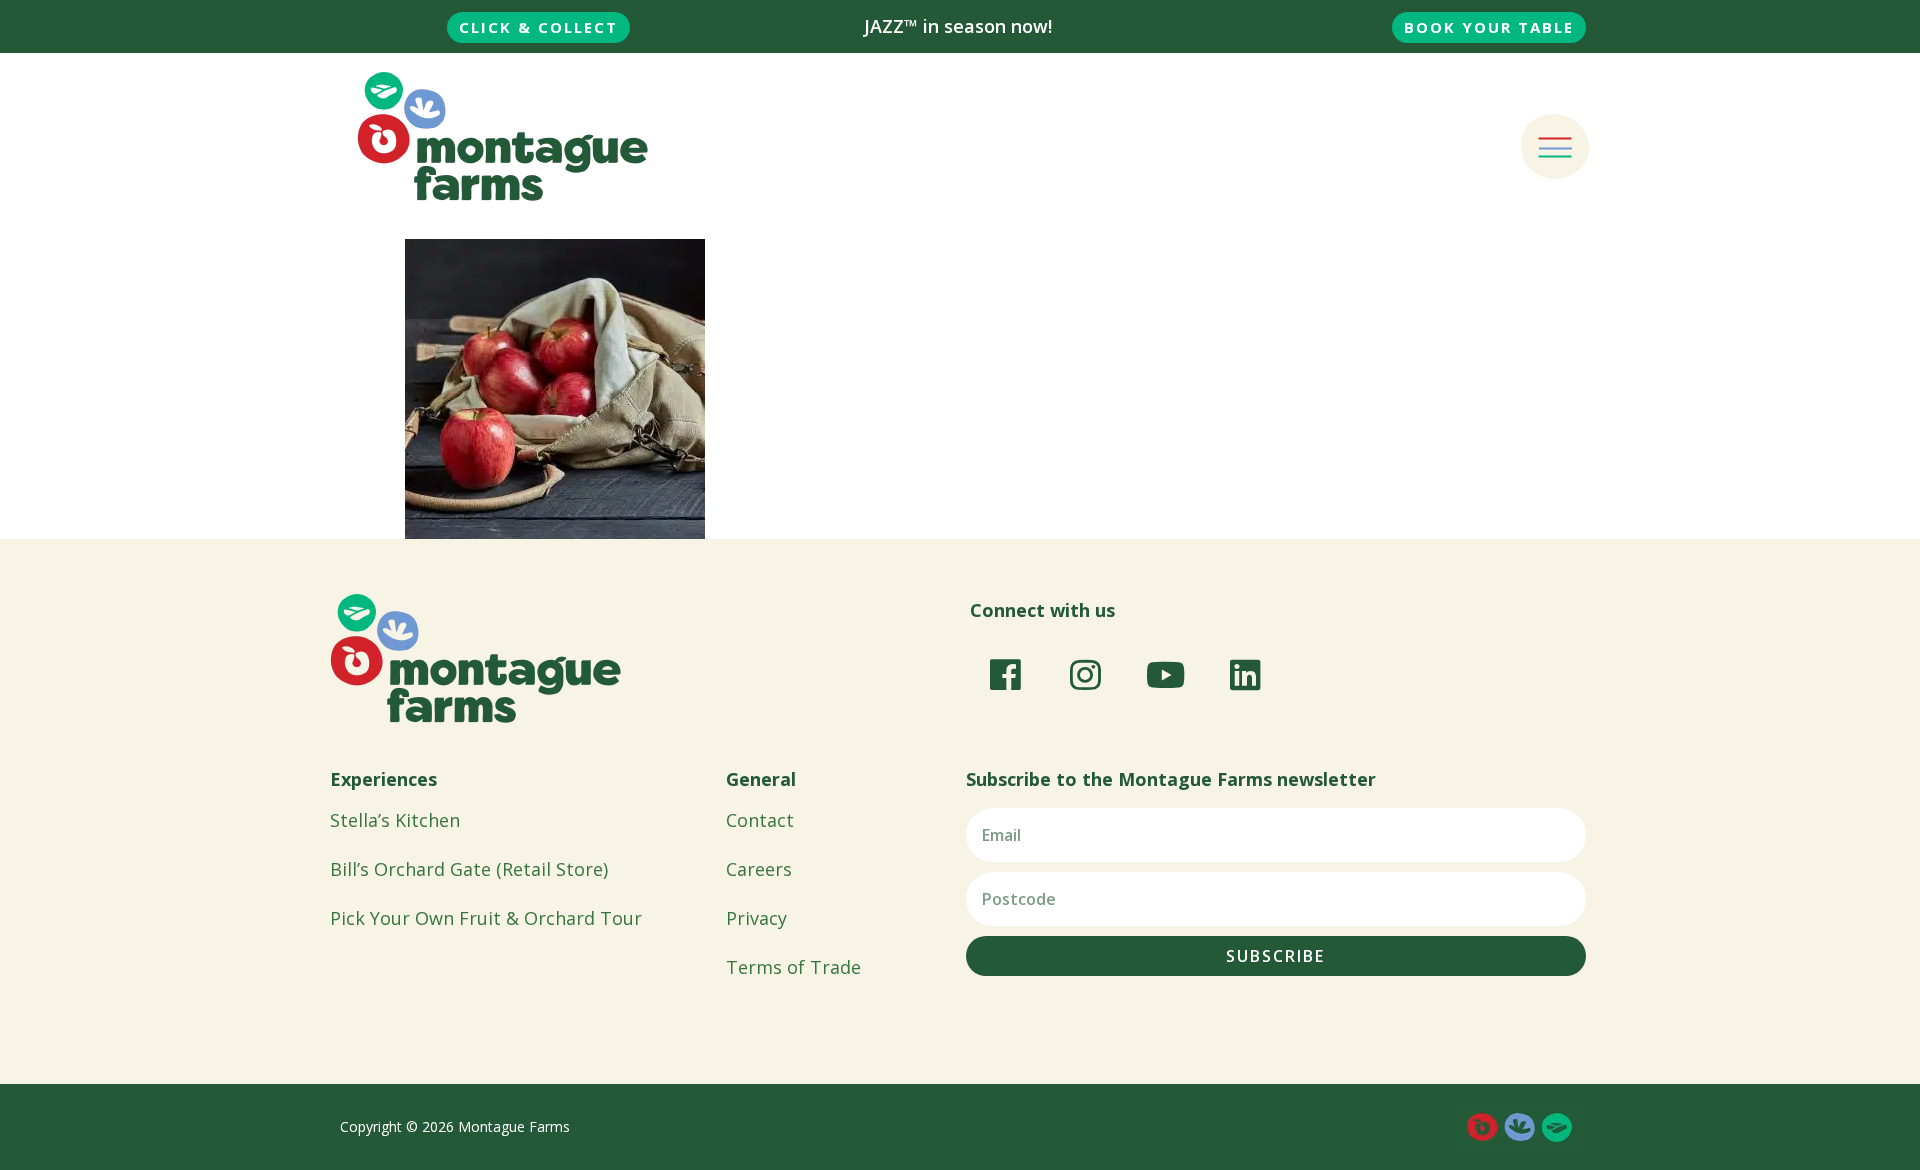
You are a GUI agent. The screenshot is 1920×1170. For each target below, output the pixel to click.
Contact (760, 820)
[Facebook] (1005, 674)
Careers (759, 869)
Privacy (756, 918)
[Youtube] (1165, 674)
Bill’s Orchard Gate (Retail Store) (469, 869)
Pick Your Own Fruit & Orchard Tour (486, 918)
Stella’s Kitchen (395, 820)
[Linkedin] (1245, 674)
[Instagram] (1085, 674)
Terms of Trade (793, 967)
